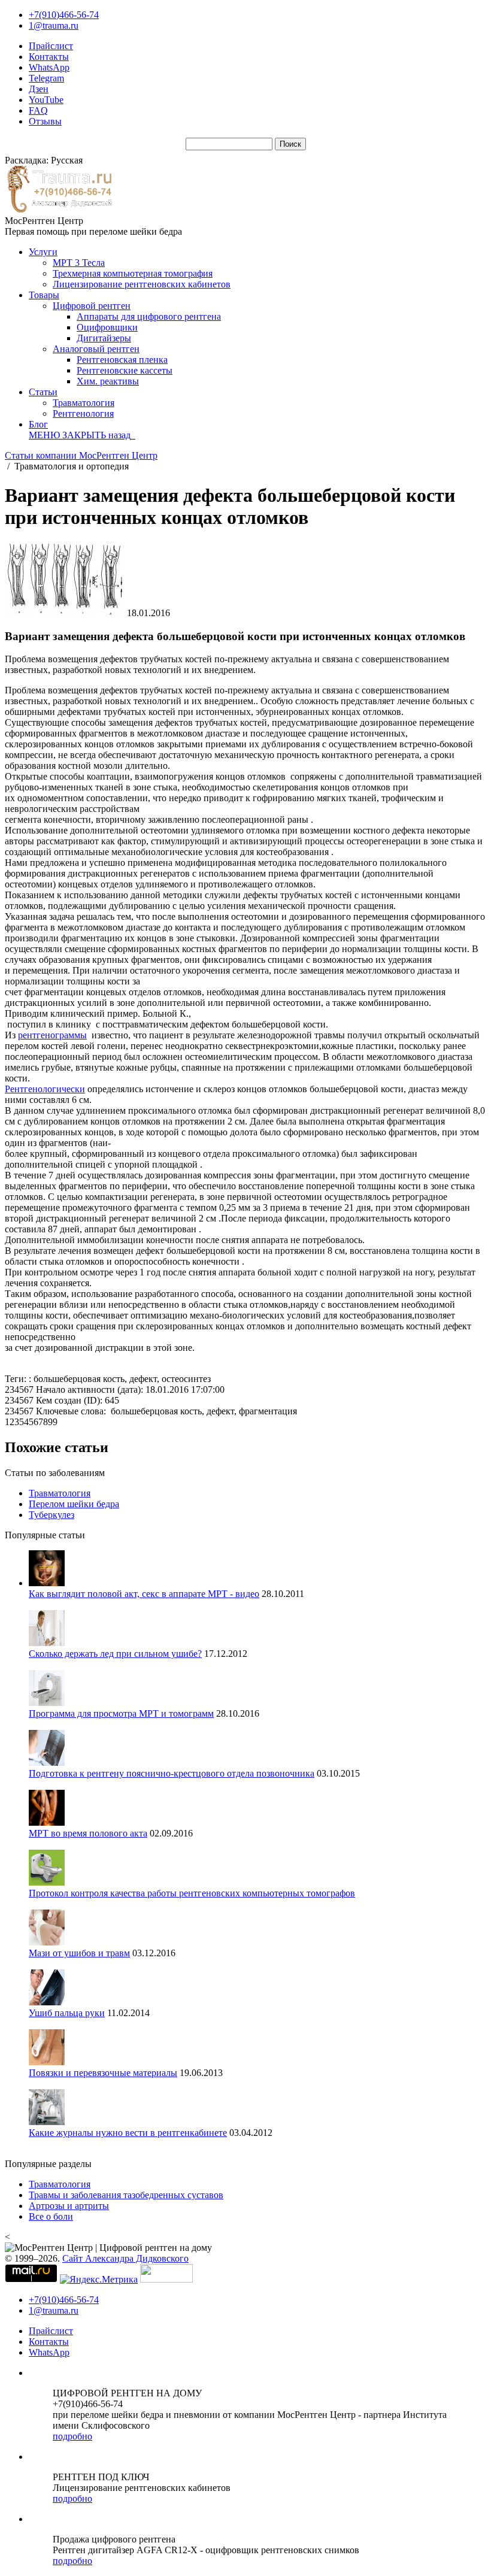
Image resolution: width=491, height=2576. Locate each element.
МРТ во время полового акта (88, 1833)
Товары (44, 295)
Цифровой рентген (92, 306)
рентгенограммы (52, 1035)
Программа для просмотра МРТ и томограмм (121, 1713)
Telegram (46, 78)
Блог (38, 424)
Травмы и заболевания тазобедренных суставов (126, 2195)
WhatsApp (49, 67)
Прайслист (51, 46)
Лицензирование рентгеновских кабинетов (142, 284)
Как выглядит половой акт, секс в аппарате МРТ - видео (144, 1594)
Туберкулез (51, 1515)
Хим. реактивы (108, 381)
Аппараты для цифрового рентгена (149, 316)
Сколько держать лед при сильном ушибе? (115, 1654)
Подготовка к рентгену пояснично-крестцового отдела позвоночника (172, 1773)
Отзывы (45, 121)
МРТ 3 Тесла (79, 263)
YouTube (46, 100)
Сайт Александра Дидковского (125, 2258)
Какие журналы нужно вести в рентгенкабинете (128, 2133)
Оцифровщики (107, 327)
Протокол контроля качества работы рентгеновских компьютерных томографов (192, 1893)
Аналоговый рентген (96, 349)
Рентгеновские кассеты (125, 370)
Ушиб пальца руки (67, 2013)
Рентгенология (83, 413)
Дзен (39, 89)
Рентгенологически (45, 1089)
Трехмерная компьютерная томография (133, 273)
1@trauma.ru (54, 25)
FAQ (38, 110)
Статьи (43, 392)
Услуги (43, 252)
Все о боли (51, 2216)
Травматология (84, 403)
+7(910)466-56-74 (64, 15)
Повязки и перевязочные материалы (103, 2073)
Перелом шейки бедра (74, 1504)
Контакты (49, 57)
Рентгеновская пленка (122, 360)
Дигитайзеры (104, 338)
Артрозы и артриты (69, 2206)
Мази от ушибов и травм (79, 1953)
